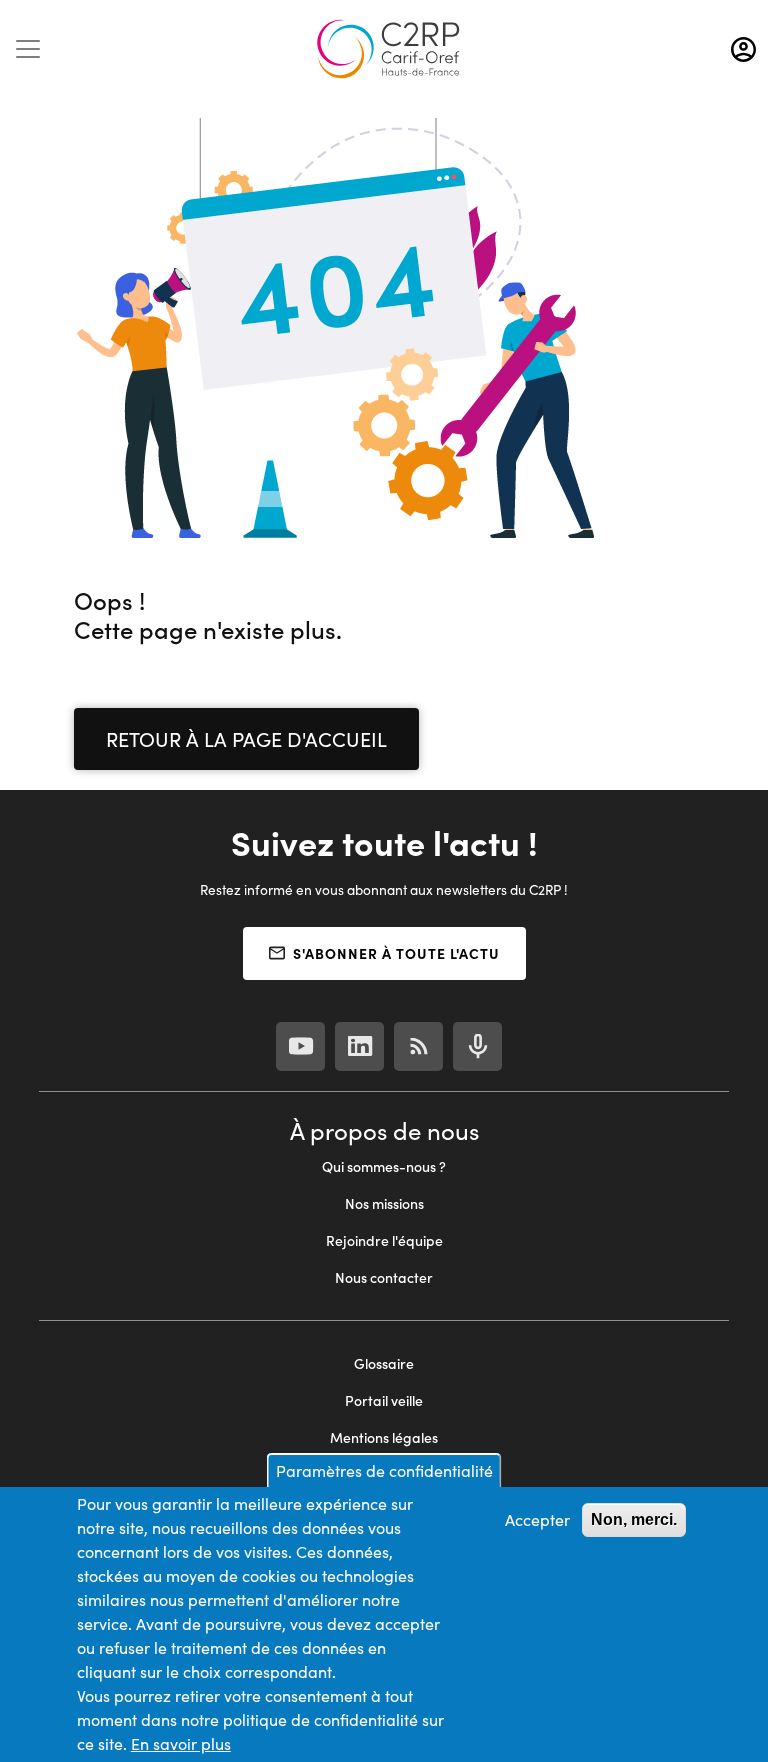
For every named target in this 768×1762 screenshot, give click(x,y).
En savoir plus (181, 1743)
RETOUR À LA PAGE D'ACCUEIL (246, 738)
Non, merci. (634, 1519)
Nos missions (384, 1203)
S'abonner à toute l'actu (396, 953)
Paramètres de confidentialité (384, 1470)
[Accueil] (388, 49)
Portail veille (384, 1400)
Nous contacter (384, 1277)
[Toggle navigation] (28, 49)
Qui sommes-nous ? (384, 1166)
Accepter (537, 1519)
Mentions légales (384, 1437)
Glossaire (384, 1363)
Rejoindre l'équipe (384, 1240)
